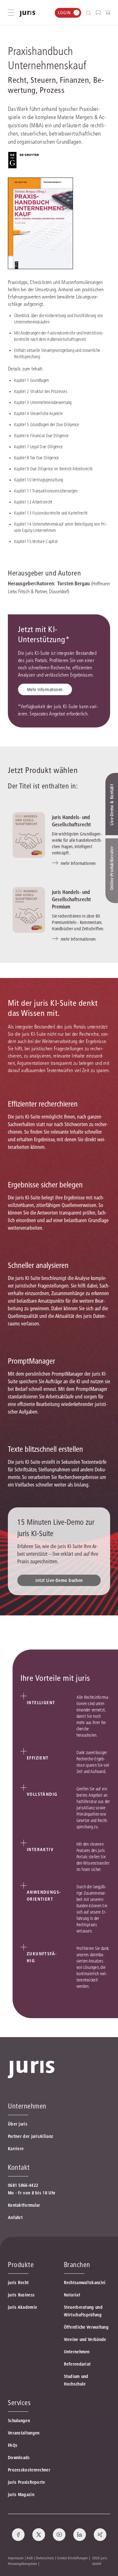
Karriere (16, 2149)
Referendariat (77, 2364)
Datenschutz (45, 2558)
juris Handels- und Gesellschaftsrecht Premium (71, 899)
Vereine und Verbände (85, 2339)
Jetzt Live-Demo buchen (59, 1580)
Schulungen (19, 2421)
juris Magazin (21, 2495)
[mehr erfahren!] (24, 160)
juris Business (21, 2295)
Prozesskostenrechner (29, 2470)
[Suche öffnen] (90, 13)
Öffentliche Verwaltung (86, 2327)
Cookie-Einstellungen (72, 2558)
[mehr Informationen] (29, 835)
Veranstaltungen (24, 2433)
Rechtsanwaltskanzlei (85, 2283)
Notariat (72, 2295)
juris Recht (18, 2283)
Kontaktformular (24, 2205)
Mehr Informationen (45, 690)
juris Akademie (22, 2307)
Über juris (18, 2124)
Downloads (19, 2458)
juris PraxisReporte (27, 2482)
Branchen (77, 2265)
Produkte (21, 2265)
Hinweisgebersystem (22, 2564)
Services (19, 2403)
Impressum (16, 2558)
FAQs (13, 2445)
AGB (30, 2558)
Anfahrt (15, 2217)
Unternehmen (77, 2352)
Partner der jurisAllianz (31, 2136)
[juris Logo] (27, 14)
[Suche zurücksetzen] (84, 13)
